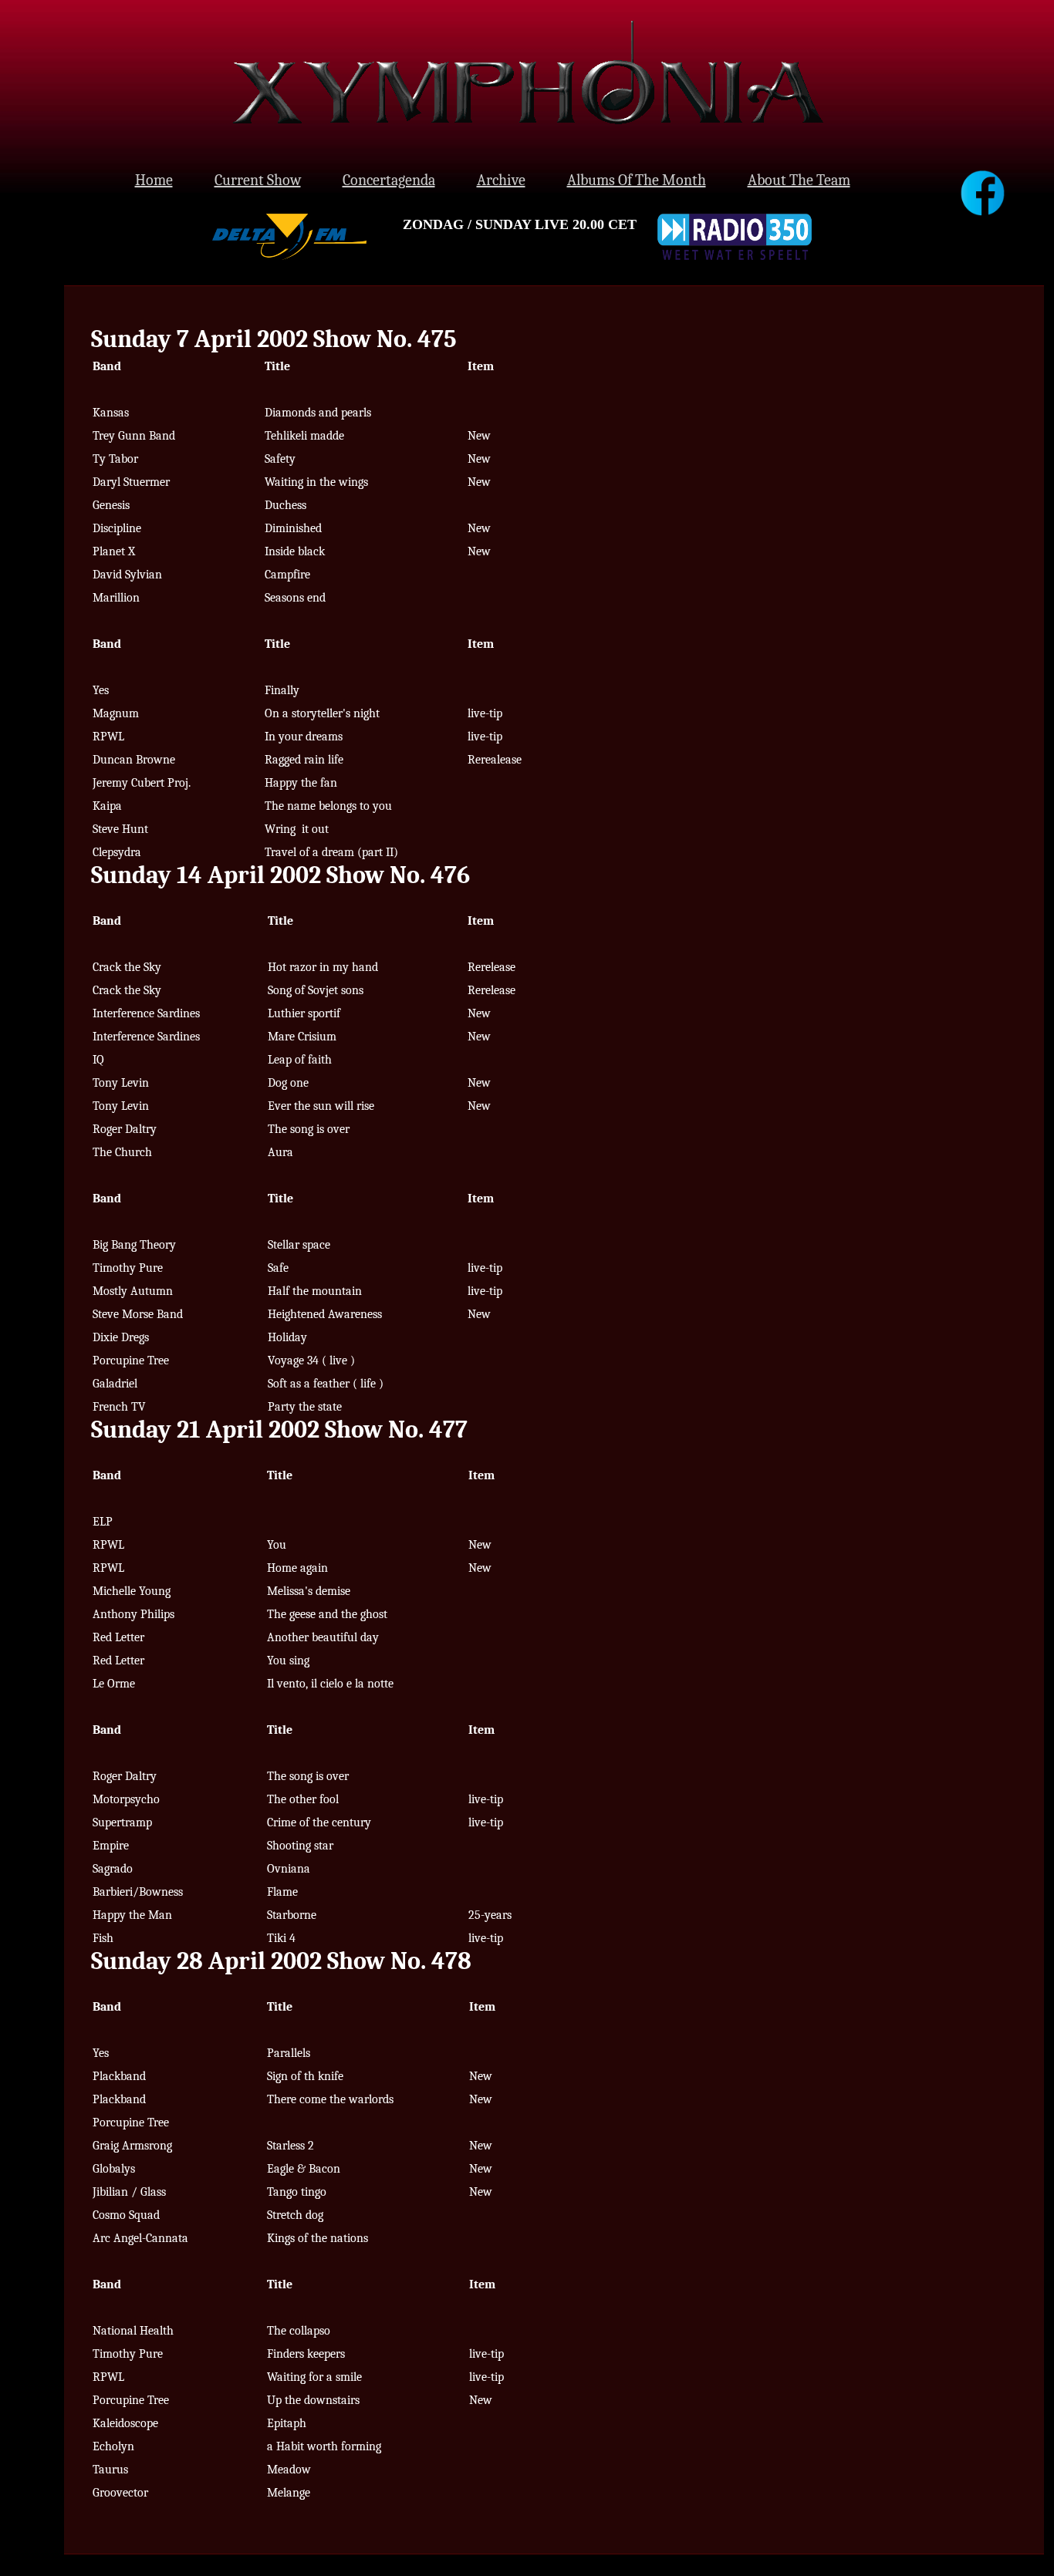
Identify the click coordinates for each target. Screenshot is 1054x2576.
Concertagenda (389, 180)
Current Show (258, 180)
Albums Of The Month (637, 180)
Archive (501, 180)
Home (154, 180)
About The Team (799, 180)
